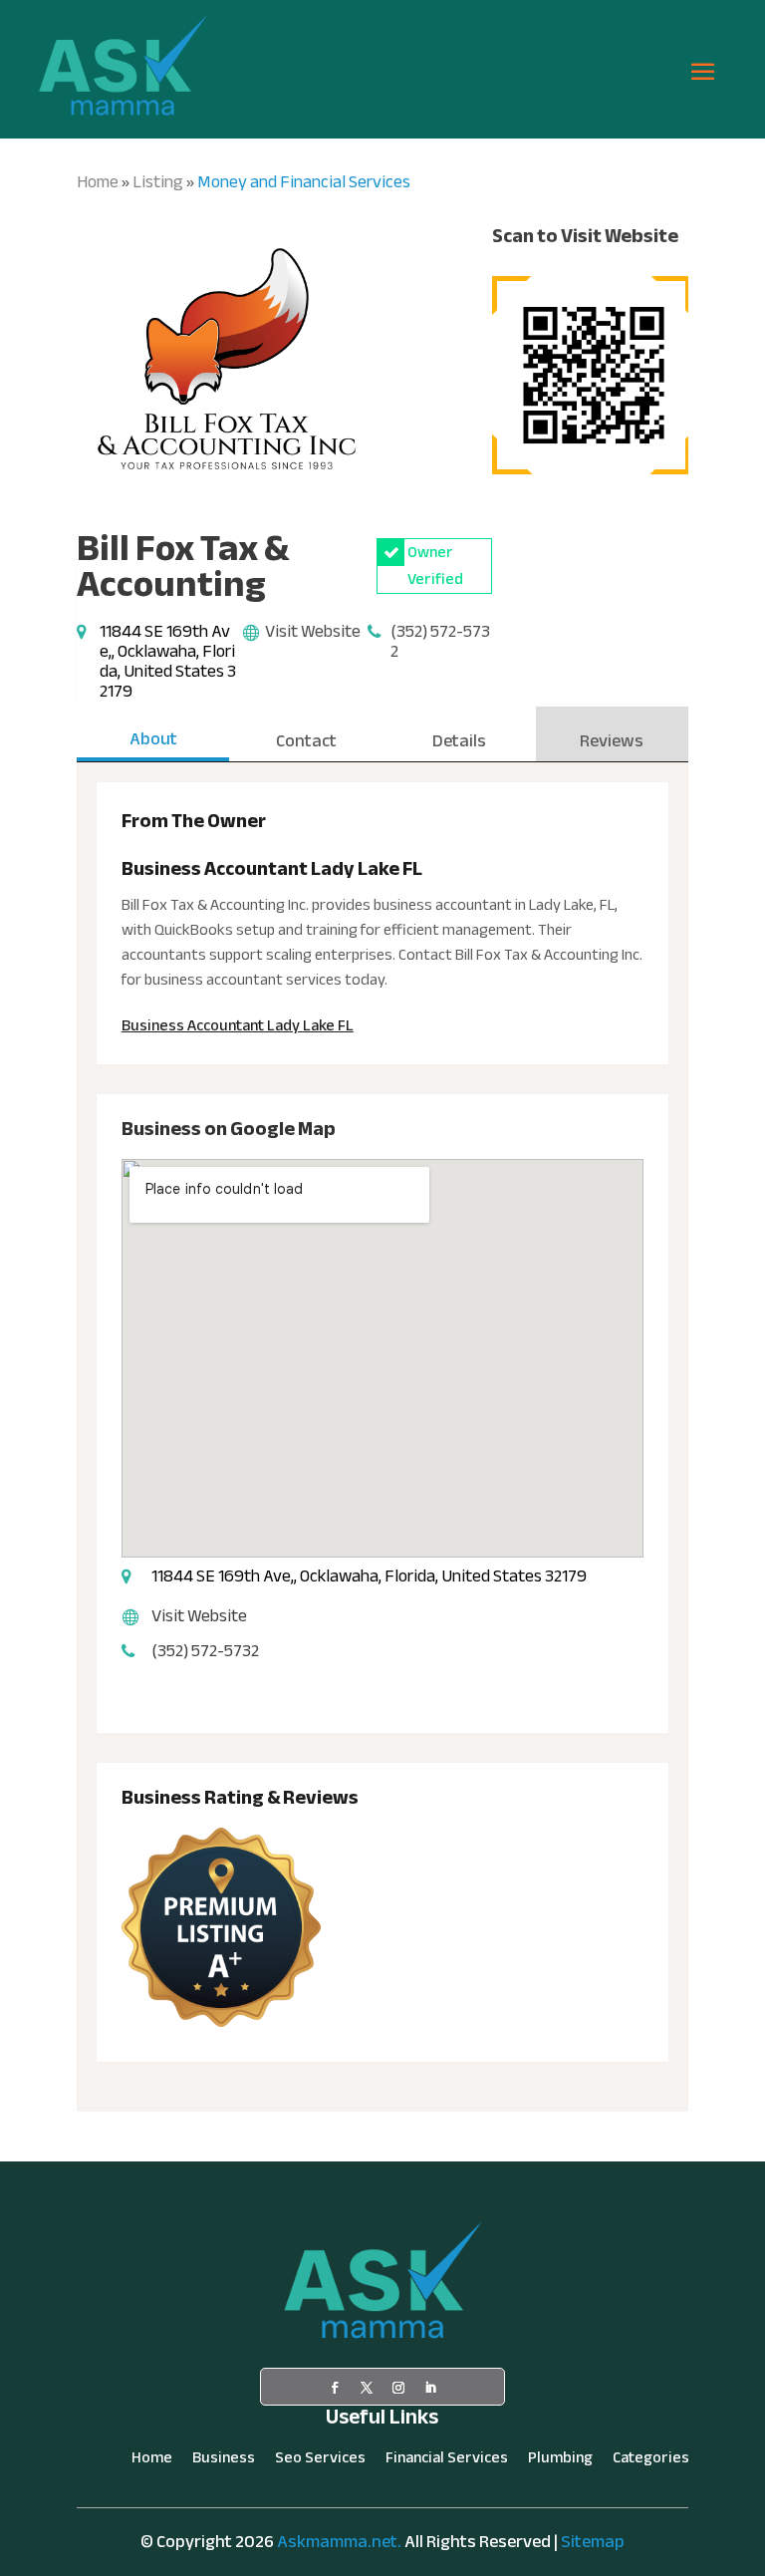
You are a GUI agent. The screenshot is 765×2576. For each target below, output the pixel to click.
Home (98, 182)
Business (224, 2461)
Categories (651, 2461)
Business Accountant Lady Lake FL (238, 1025)
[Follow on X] (367, 2388)
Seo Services (320, 2461)
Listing (158, 182)
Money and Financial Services (304, 182)
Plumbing (560, 2461)
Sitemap (593, 2542)
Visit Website (313, 631)
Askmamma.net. (339, 2542)
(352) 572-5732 (440, 641)
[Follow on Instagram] (398, 2388)
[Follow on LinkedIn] (430, 2388)
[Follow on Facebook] (335, 2388)
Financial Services (447, 2461)
